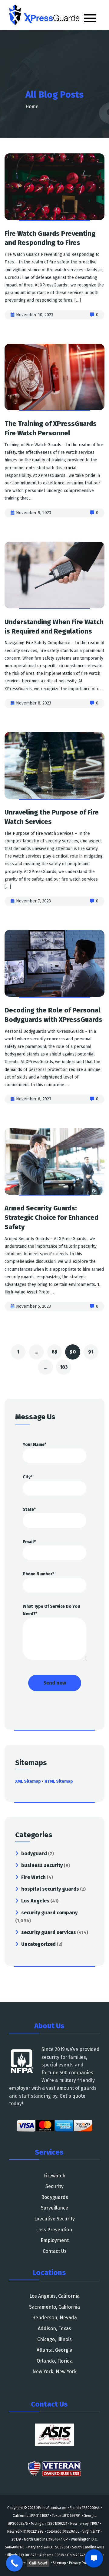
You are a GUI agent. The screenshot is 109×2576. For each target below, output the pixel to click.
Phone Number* (38, 1574)
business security (42, 1865)
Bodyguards (55, 2197)
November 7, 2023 (33, 901)
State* (29, 1509)
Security (54, 2186)
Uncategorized (38, 1944)
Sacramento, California (54, 2307)
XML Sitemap (28, 1781)
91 (91, 1352)
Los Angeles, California (54, 2296)
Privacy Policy (80, 2563)
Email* (29, 1542)
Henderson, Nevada (54, 2318)
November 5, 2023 (33, 1306)
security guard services (49, 1932)
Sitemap (59, 2563)
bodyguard (34, 1853)
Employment (55, 2240)
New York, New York (54, 2372)
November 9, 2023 (34, 513)
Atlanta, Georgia (54, 2350)
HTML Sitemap (59, 1781)
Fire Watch (33, 1877)
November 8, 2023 (34, 703)
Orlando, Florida (55, 2361)
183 (64, 1367)
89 (54, 1352)
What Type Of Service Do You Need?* (51, 1610)
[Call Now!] (14, 2563)
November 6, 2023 (34, 1099)
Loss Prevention (55, 2230)
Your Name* (35, 1445)
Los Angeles (35, 1901)
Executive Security (54, 2219)
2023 (32, 2508)
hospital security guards (50, 1889)
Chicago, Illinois (54, 2339)
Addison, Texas (54, 2328)
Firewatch (55, 2176)
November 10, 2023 (35, 315)
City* (28, 1477)
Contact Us (55, 2251)
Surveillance (54, 2208)
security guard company (49, 1913)
